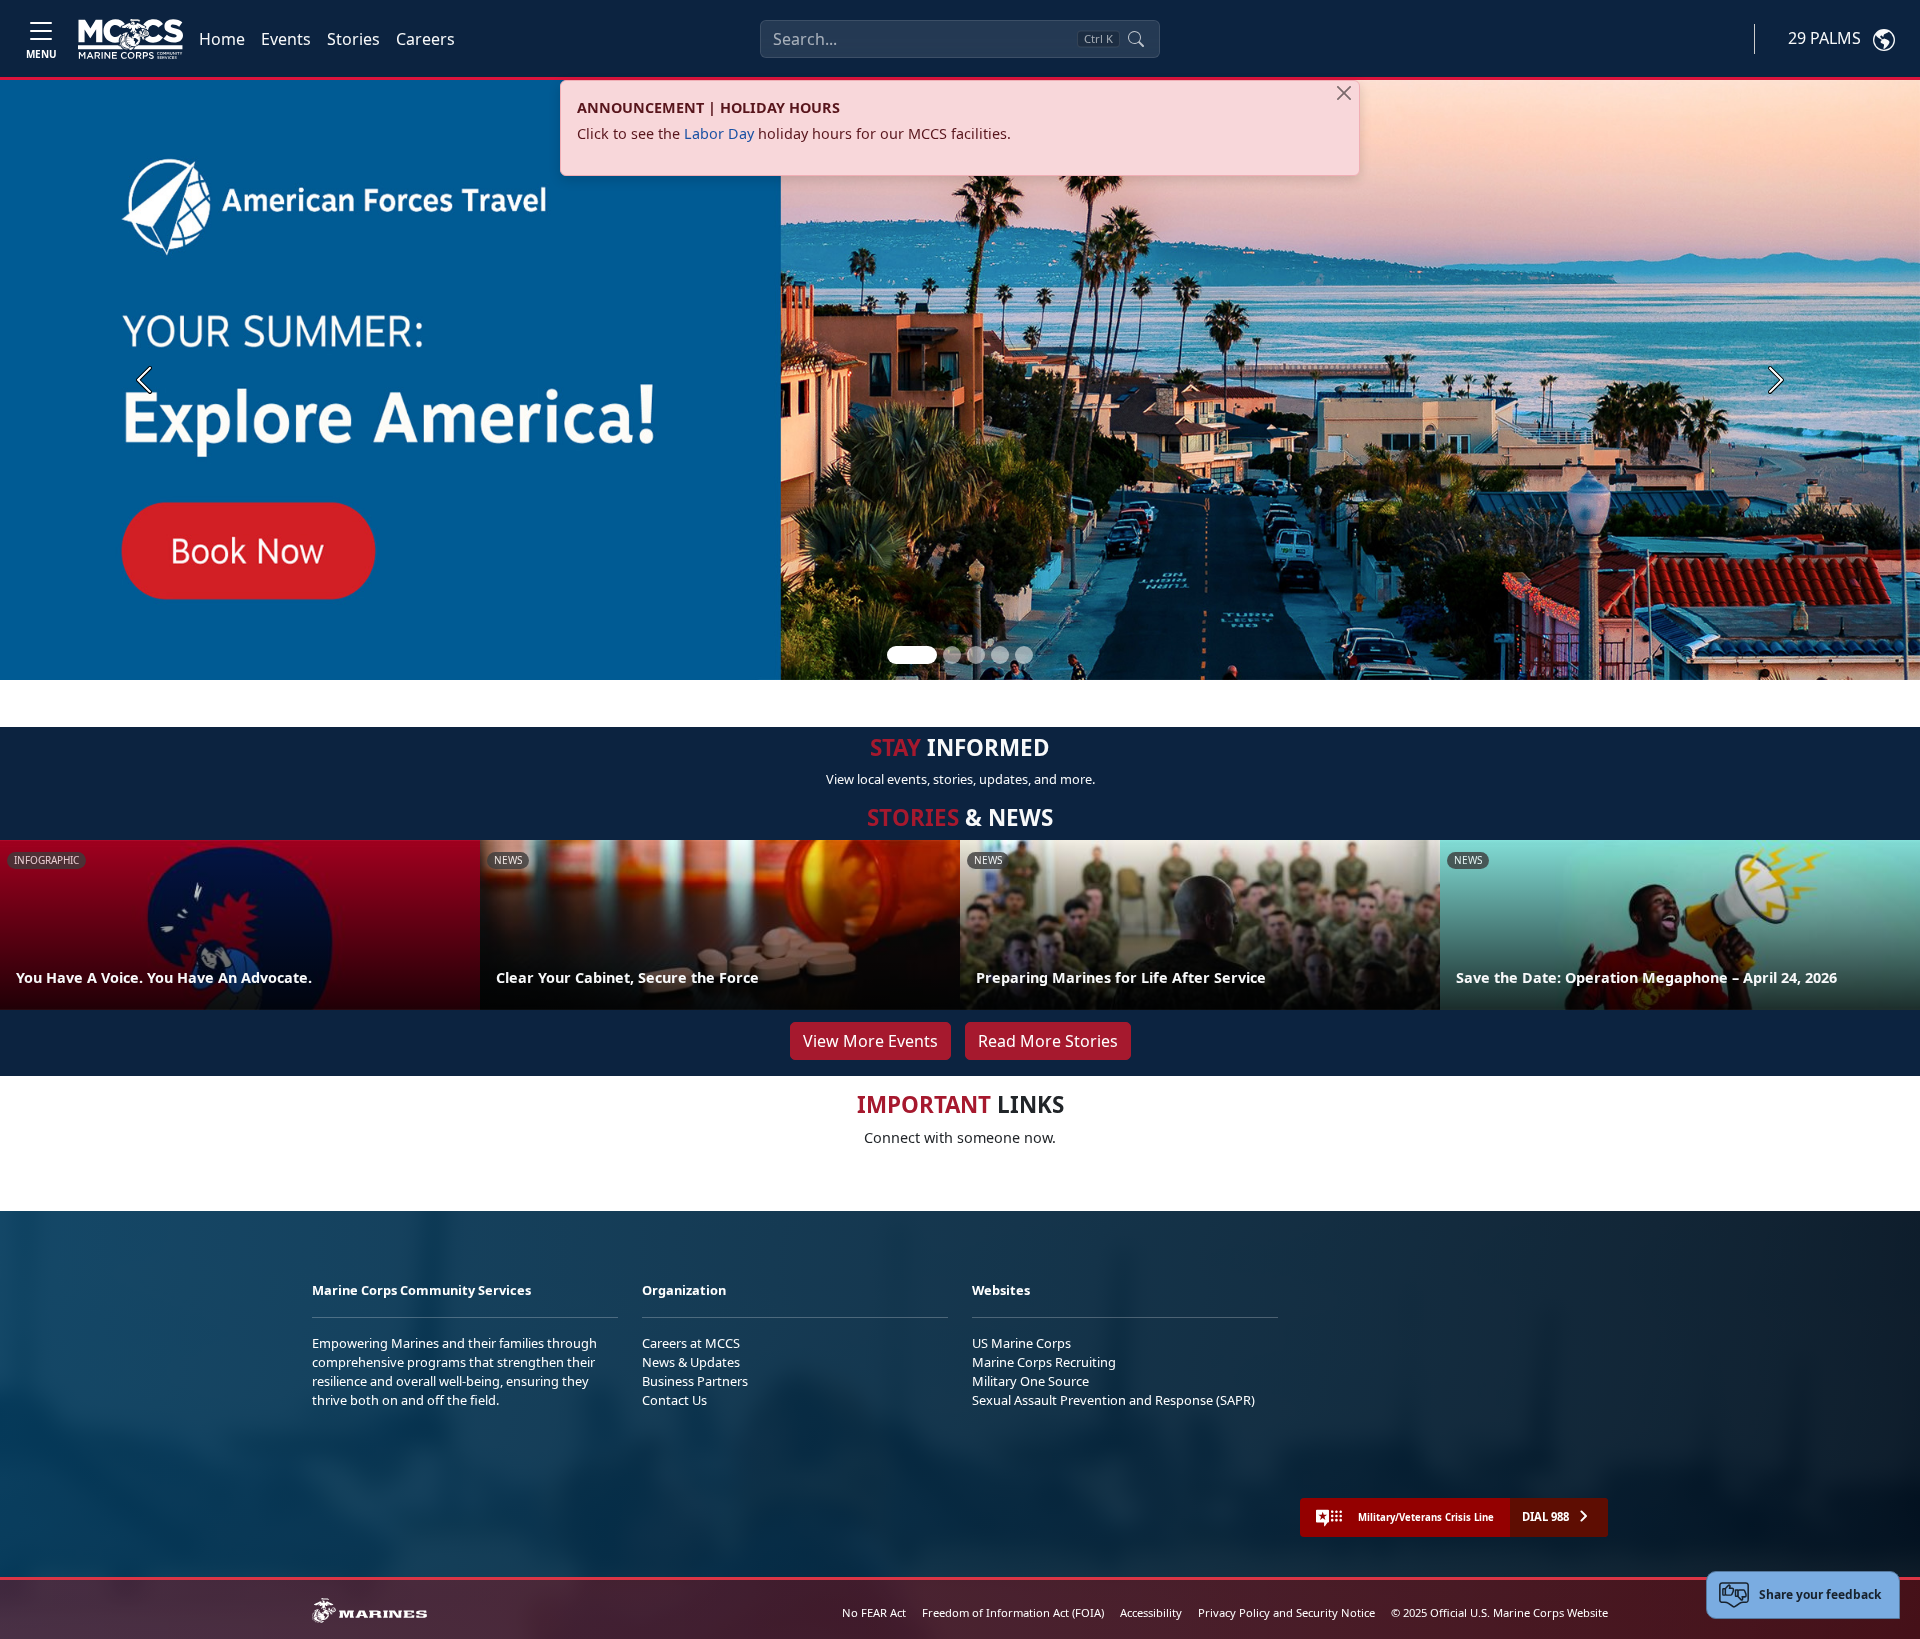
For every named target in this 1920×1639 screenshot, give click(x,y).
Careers (425, 39)
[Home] (130, 39)
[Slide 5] (1024, 655)
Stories (353, 39)
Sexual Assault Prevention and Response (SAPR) (1113, 1400)
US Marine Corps (1021, 1343)
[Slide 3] (976, 655)
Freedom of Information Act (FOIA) (1013, 1612)
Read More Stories (1048, 1041)
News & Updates (691, 1362)
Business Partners (695, 1381)
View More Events (870, 1041)
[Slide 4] (1000, 655)
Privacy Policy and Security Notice (1286, 1612)
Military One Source (1030, 1381)
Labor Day (719, 133)
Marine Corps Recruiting (1044, 1362)
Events (286, 39)
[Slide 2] (952, 655)
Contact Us (674, 1400)
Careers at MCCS (691, 1343)
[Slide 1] (912, 655)
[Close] (1344, 93)
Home (222, 39)
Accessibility (1151, 1612)
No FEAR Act (874, 1612)
